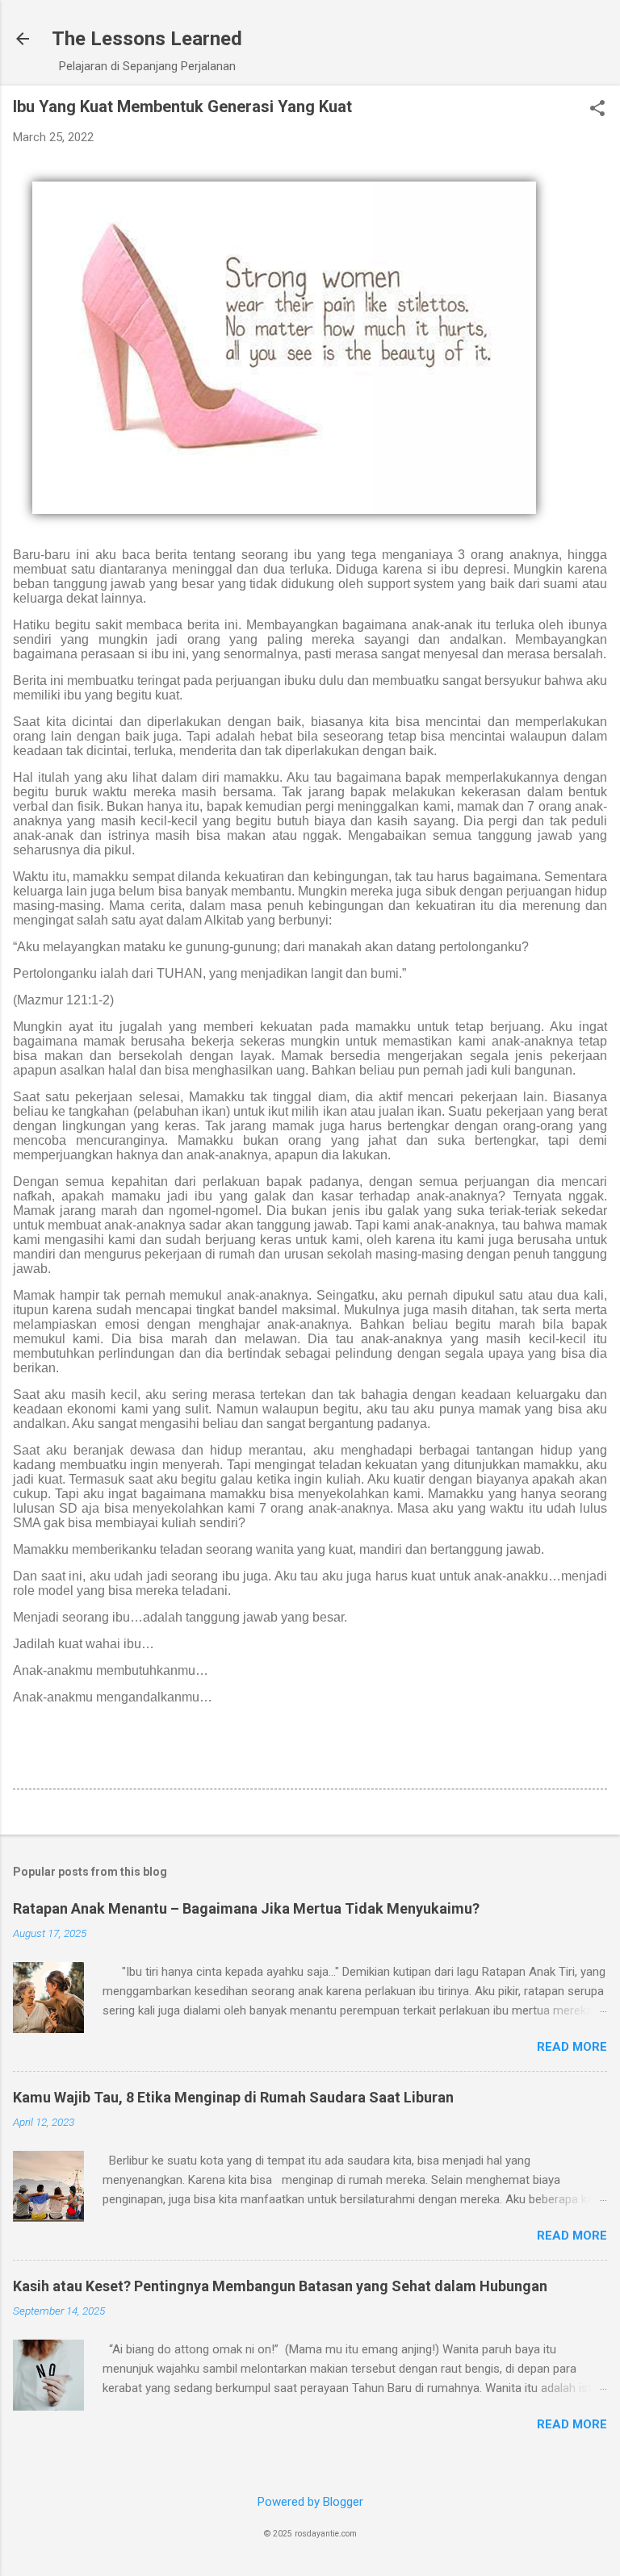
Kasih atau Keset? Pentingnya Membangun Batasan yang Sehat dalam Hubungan (280, 2286)
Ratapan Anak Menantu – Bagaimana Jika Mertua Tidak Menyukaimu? (246, 1908)
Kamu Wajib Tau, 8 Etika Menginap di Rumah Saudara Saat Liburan (233, 2097)
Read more (572, 2047)
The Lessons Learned (147, 39)
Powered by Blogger (310, 2502)
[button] (597, 110)
